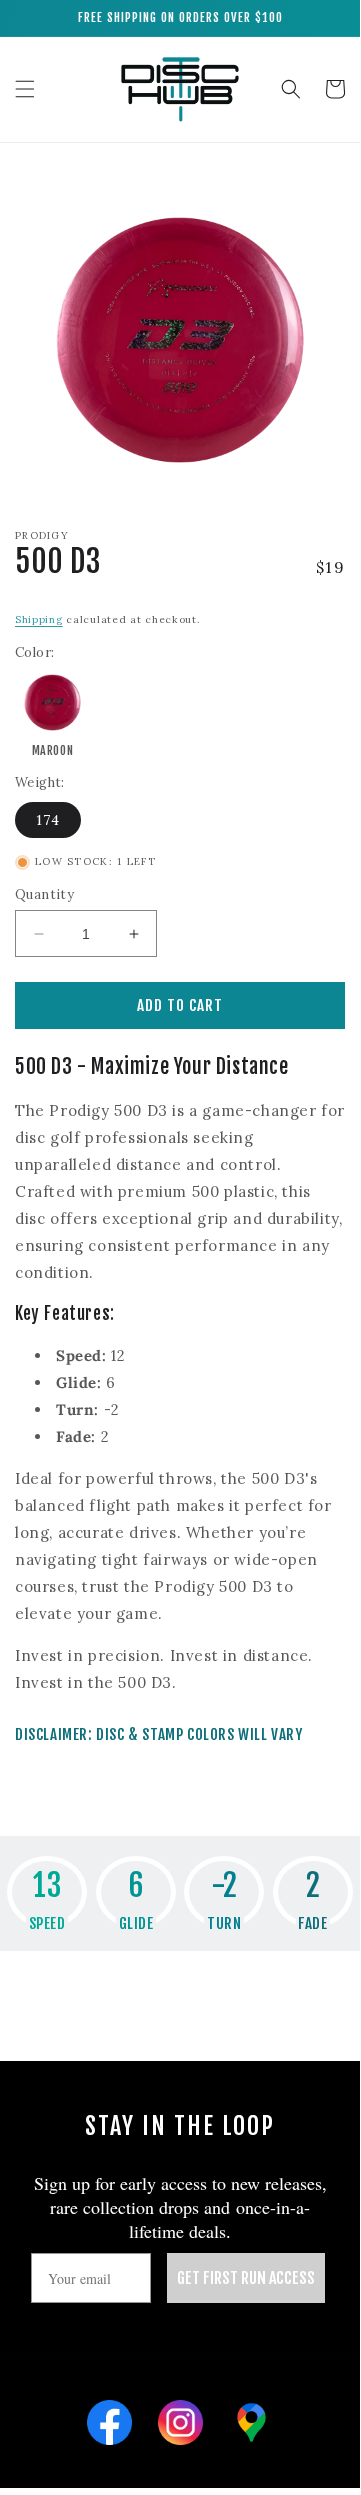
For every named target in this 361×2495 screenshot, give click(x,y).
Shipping (39, 619)
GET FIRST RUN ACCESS (246, 2278)
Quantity (44, 894)
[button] (25, 89)
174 (48, 820)
